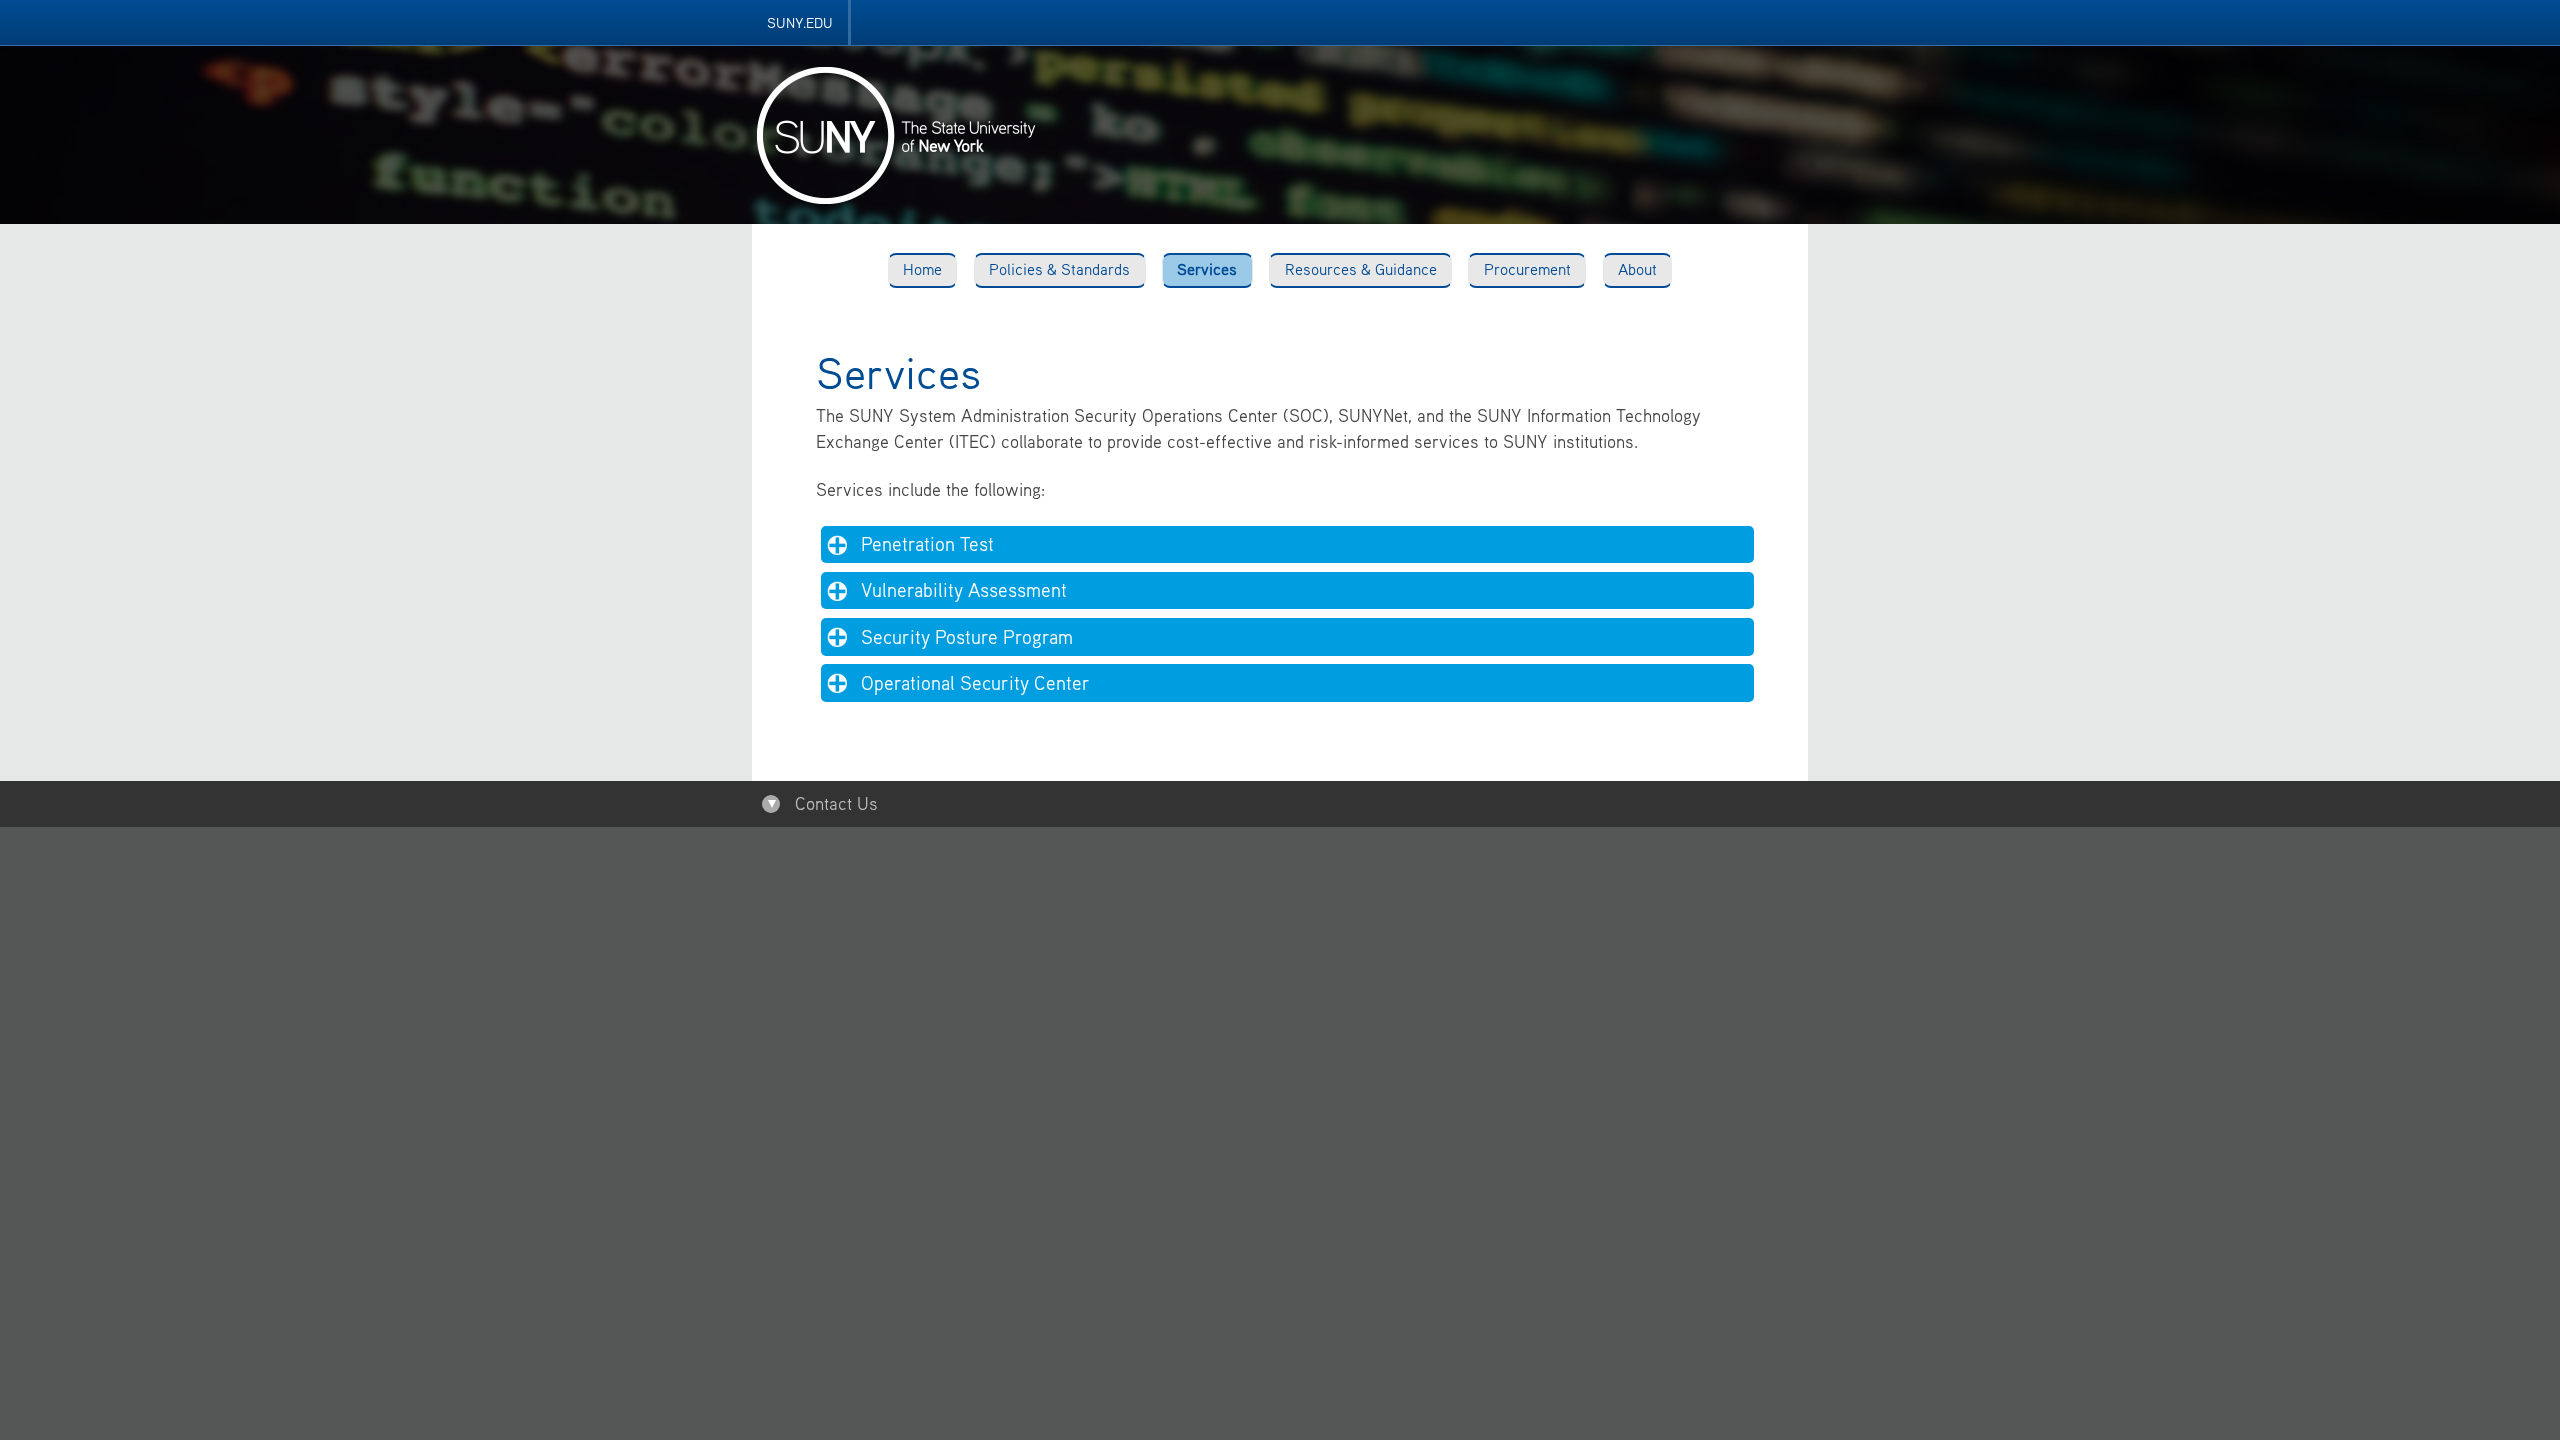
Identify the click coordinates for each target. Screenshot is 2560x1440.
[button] (1287, 544)
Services (1207, 269)
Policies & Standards (1059, 269)
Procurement (1527, 269)
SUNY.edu (800, 22)
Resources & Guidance (1361, 269)
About (1637, 269)
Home (922, 269)
